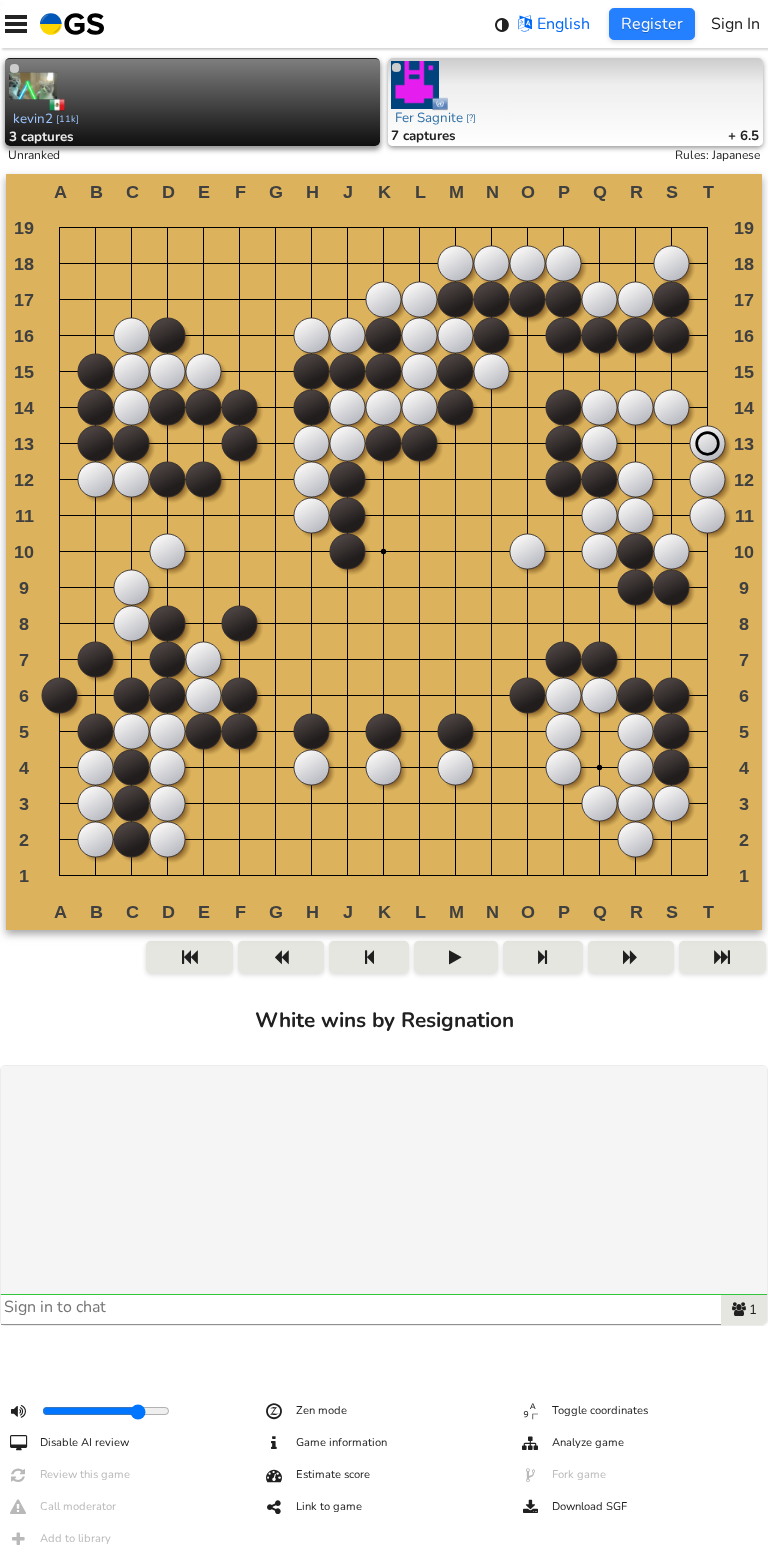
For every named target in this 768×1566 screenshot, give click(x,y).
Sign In (735, 24)
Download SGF (589, 1506)
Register (652, 24)
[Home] (68, 24)
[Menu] (16, 24)
